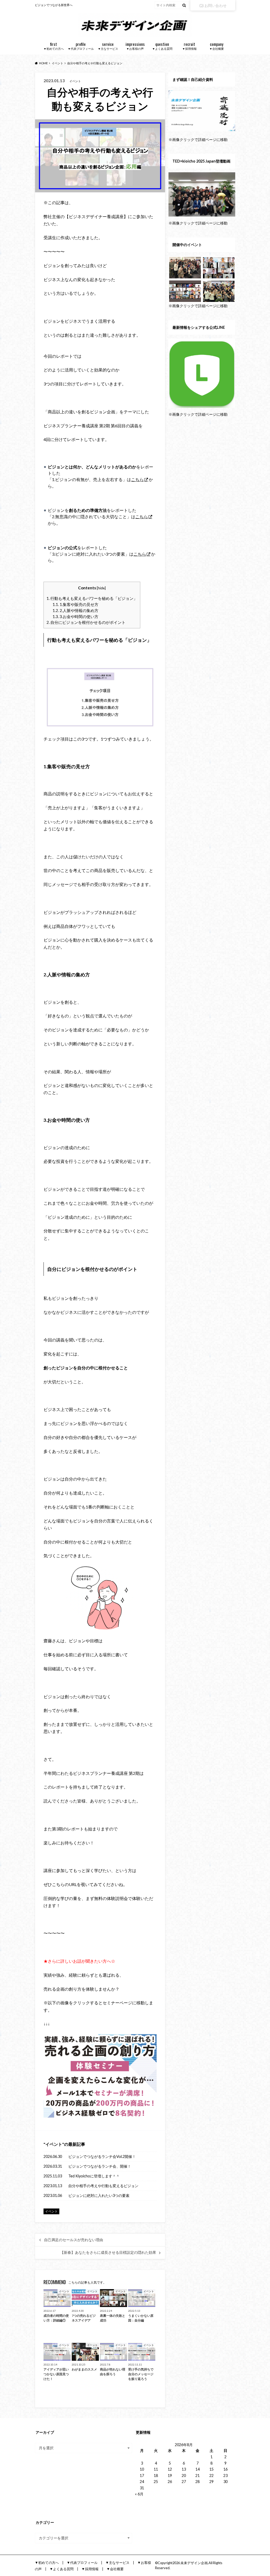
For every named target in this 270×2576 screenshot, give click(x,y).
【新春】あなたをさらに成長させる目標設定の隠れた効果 (108, 2252)
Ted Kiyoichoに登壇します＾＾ (94, 2176)
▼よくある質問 (162, 46)
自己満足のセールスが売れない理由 (74, 2240)
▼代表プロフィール (81, 46)
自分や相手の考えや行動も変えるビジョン (103, 2186)
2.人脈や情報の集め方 (75, 610)
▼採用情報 (189, 46)
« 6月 (139, 2494)
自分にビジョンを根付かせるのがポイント (86, 622)
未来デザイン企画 (194, 2563)
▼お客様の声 (135, 46)
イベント (54, 2144)
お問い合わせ (215, 5)
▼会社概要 (217, 46)
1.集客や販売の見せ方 (75, 604)
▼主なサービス (108, 46)
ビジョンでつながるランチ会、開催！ (100, 2166)
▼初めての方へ (54, 46)
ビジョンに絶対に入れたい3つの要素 (99, 2195)
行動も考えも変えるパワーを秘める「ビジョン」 (92, 598)
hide (101, 588)
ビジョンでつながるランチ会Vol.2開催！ (102, 2156)
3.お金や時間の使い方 (75, 616)
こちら (137, 479)
